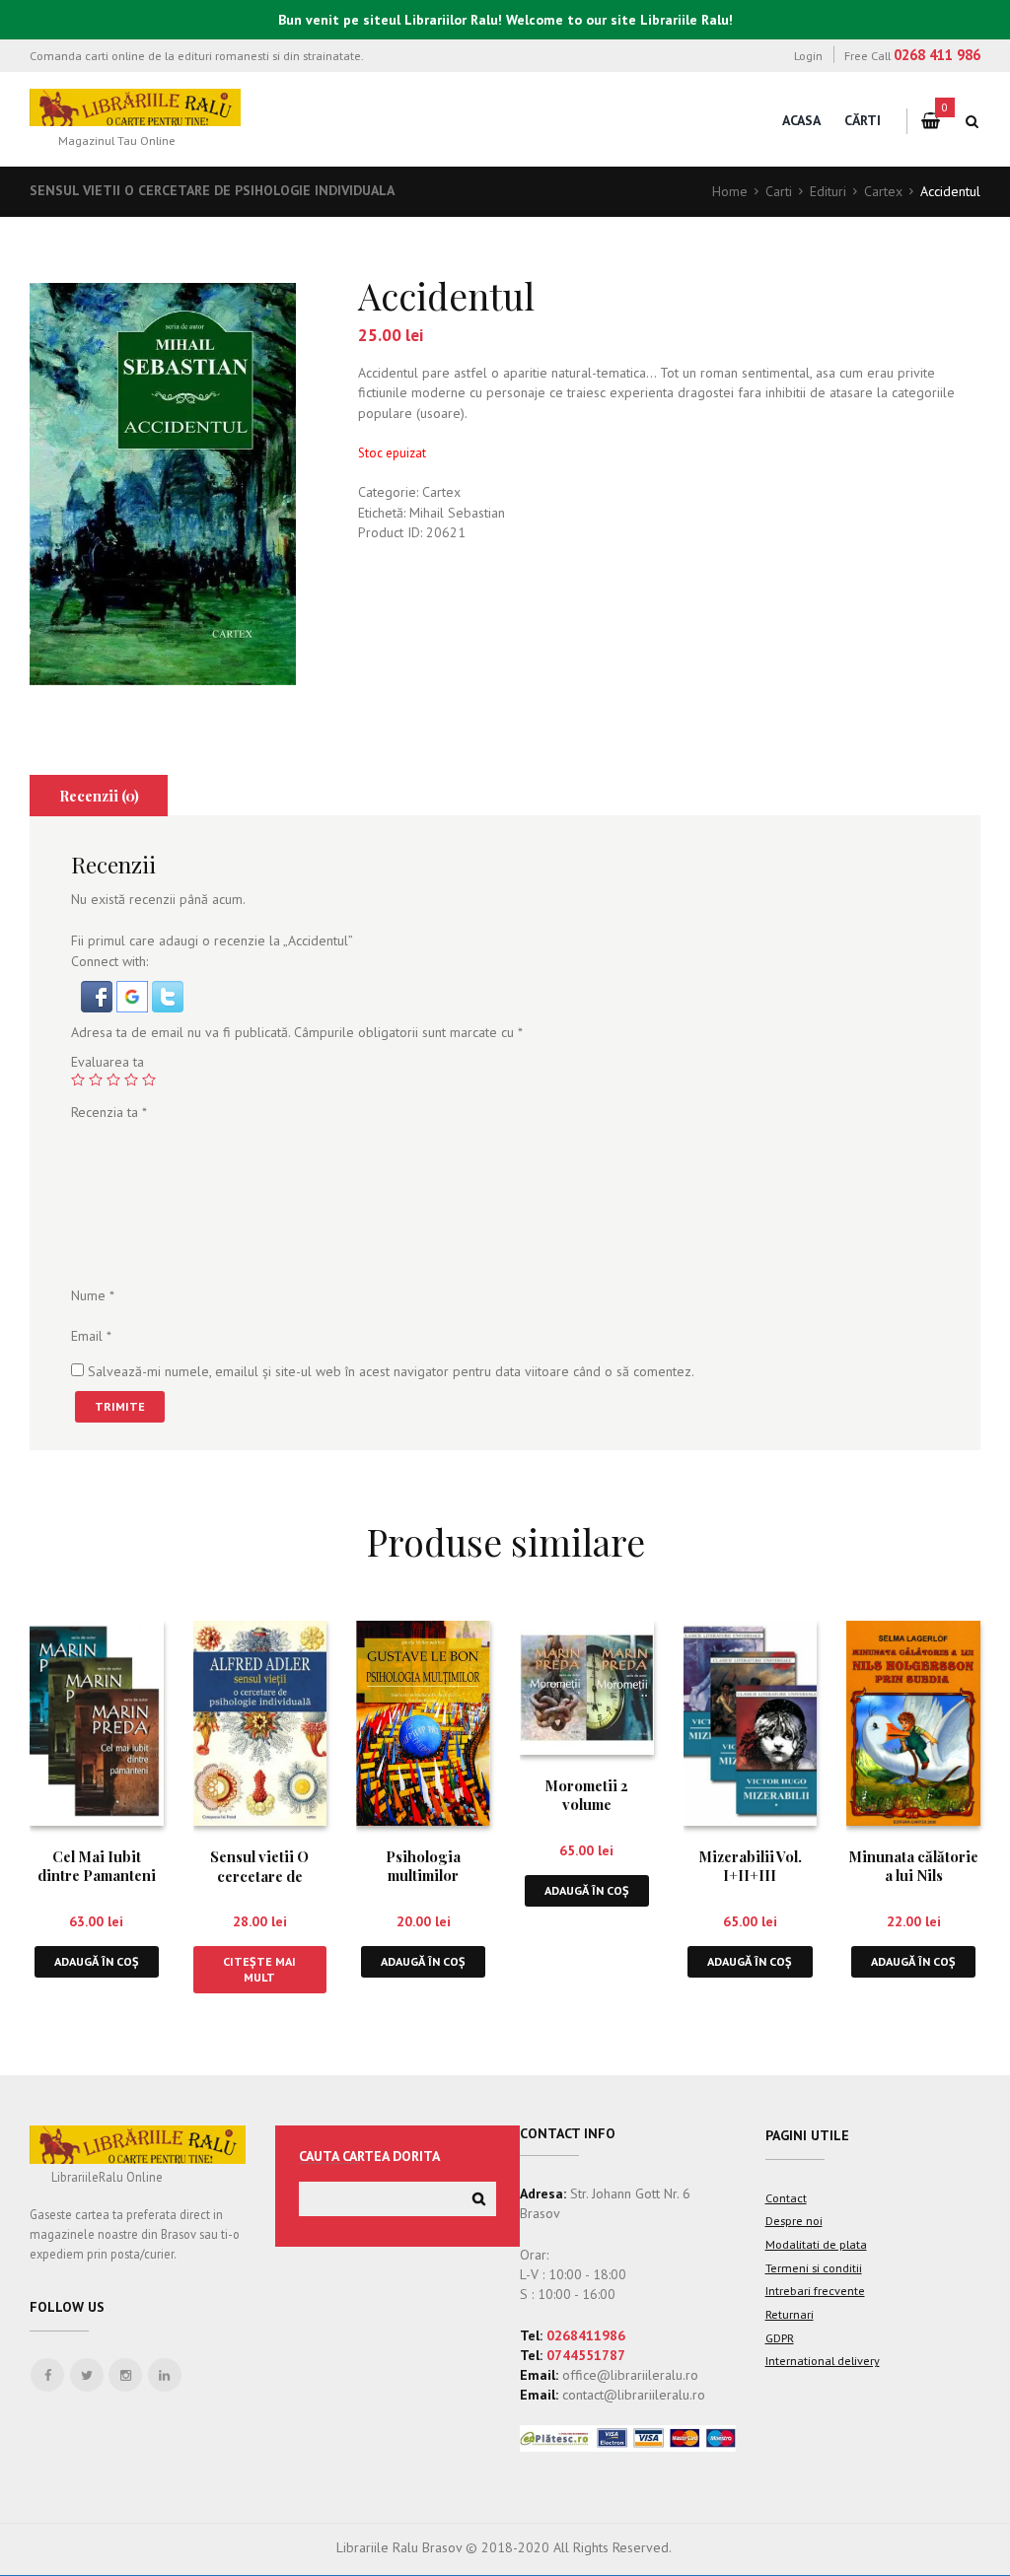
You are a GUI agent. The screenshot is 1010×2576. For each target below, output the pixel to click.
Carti (779, 191)
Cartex (883, 191)
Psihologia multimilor (423, 1866)
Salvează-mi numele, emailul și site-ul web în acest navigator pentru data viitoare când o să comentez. (391, 1371)
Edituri (828, 191)
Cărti (863, 120)
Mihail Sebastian (457, 513)
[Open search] (973, 121)
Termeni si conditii (814, 2267)
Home (730, 191)
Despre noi (794, 2220)
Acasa (801, 120)
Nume (93, 1295)
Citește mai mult (259, 1969)
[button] (99, 991)
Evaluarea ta (108, 1062)
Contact (786, 2197)
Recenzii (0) (99, 796)
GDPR (780, 2337)
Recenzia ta (109, 1112)
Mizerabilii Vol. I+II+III (750, 1866)
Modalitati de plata (816, 2244)
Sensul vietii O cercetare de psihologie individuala (212, 190)
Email (91, 1336)
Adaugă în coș (97, 1961)
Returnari (790, 2314)
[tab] (99, 796)
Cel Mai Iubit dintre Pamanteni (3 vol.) (97, 1876)
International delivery (823, 2360)
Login (808, 55)
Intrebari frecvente (815, 2290)
